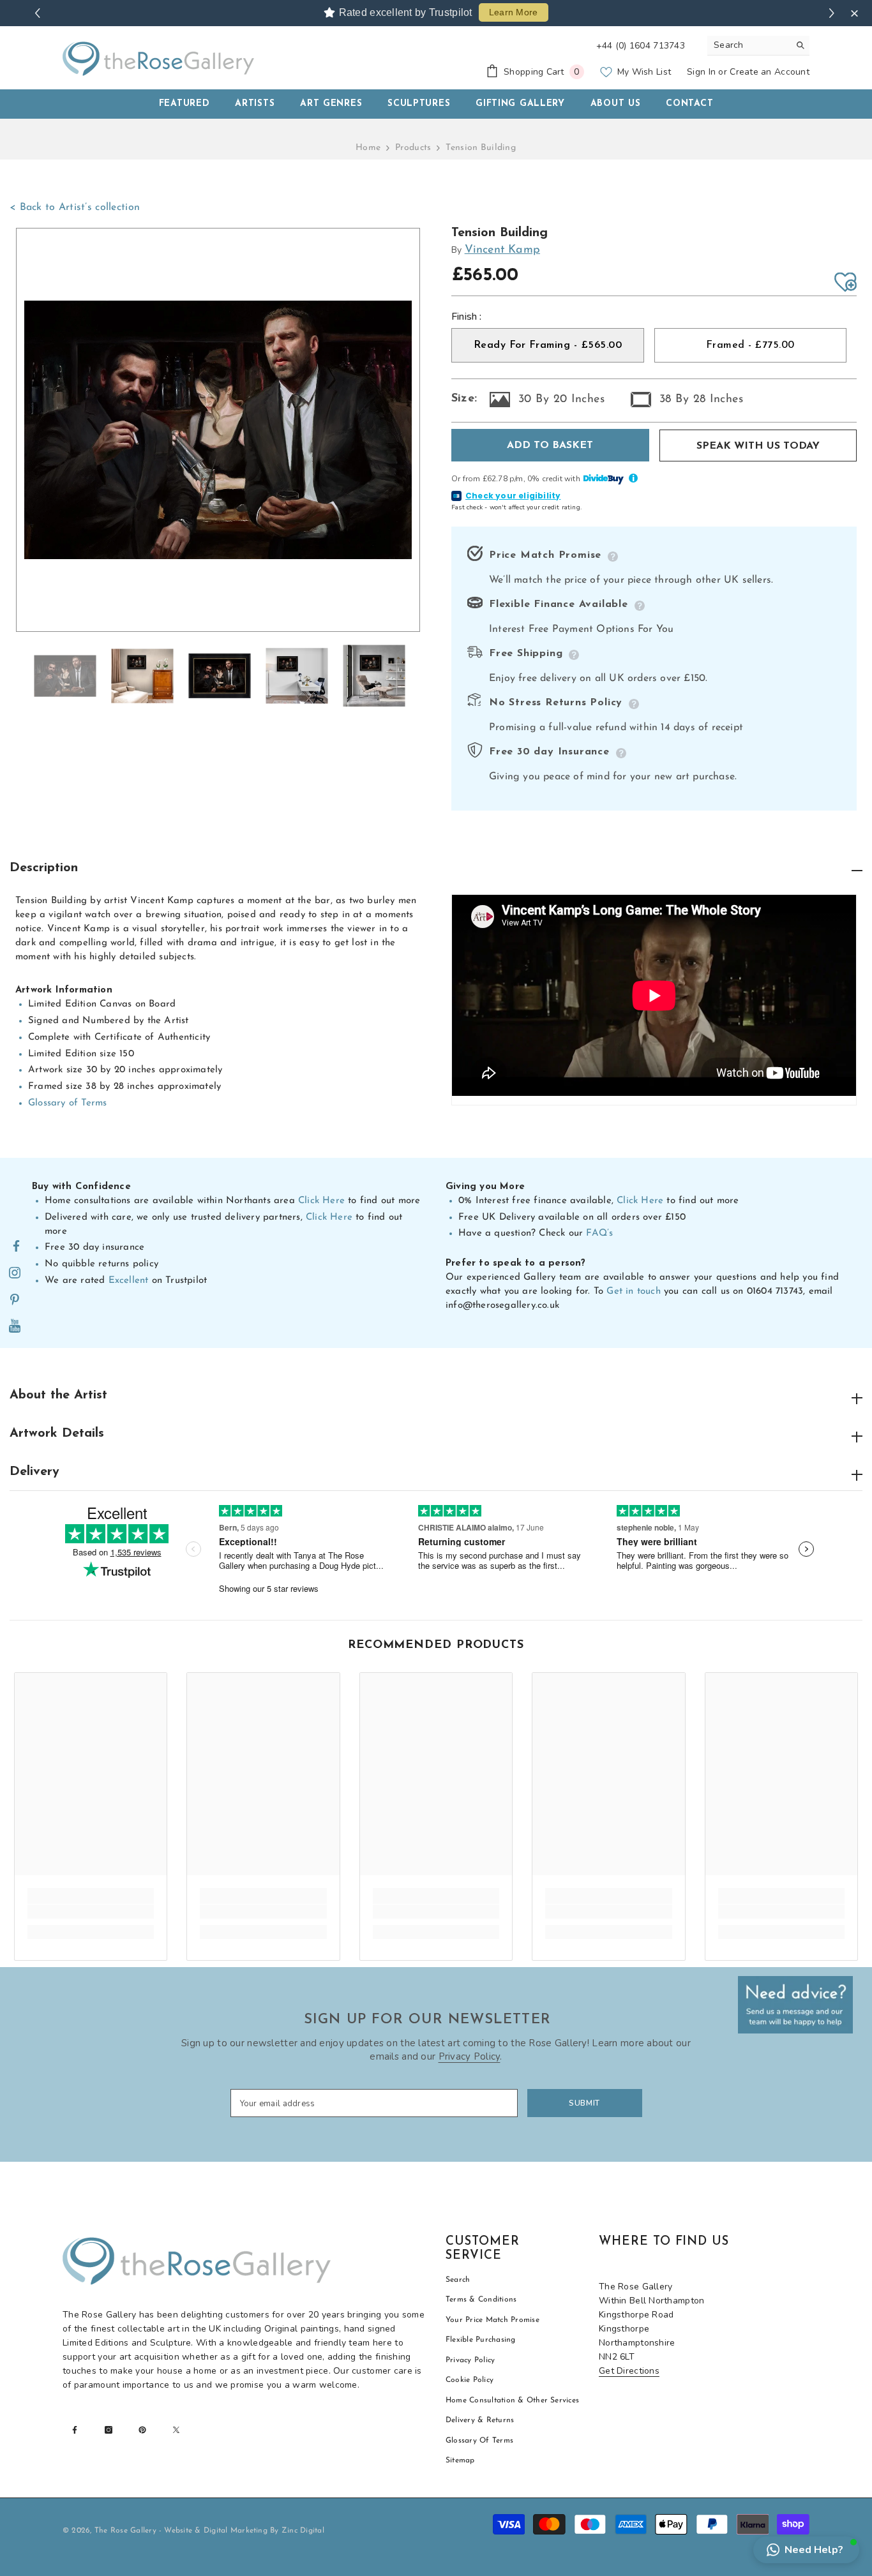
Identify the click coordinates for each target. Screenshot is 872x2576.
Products (413, 148)
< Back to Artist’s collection (75, 207)
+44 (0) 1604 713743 (641, 46)
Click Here (321, 1201)
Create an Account (770, 72)
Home (368, 148)
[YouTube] (15, 1327)
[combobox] (748, 45)
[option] (218, 430)
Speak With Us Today (758, 446)
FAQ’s (599, 1233)
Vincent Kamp (502, 250)
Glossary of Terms (67, 1103)
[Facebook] (16, 1247)
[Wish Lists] (846, 282)
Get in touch (633, 1292)
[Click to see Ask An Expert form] (795, 2005)
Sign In (701, 72)
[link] (91, 1912)
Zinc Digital (303, 2531)
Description (44, 868)
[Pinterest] (15, 1300)
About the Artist (58, 1395)
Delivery (34, 1472)
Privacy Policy (470, 2056)
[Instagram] (15, 1273)
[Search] (758, 46)
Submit (584, 2103)
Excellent (129, 1281)
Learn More (514, 12)
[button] (806, 2550)
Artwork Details (57, 1434)
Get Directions (629, 2371)
